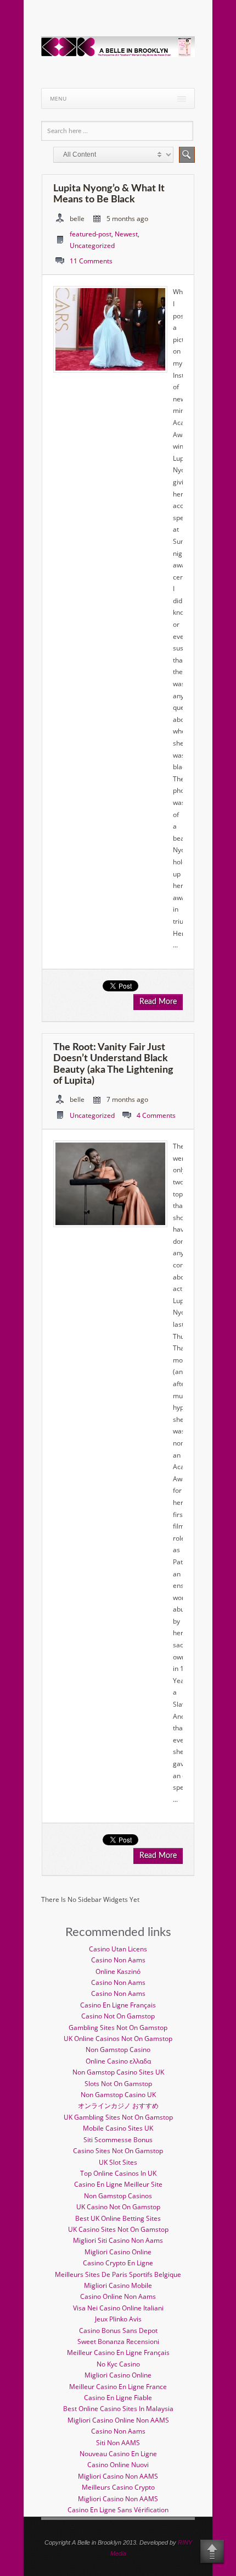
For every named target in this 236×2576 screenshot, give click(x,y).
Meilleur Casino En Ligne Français (118, 2352)
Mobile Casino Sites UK (118, 2128)
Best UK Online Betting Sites (118, 2218)
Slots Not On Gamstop (118, 2084)
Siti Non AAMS (118, 2443)
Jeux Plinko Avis (118, 2319)
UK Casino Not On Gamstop (118, 2207)
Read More (158, 1002)
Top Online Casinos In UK (118, 2173)
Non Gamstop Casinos (118, 2196)
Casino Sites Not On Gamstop (118, 2151)
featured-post (91, 234)
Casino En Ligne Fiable (118, 2398)
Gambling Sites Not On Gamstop (118, 2028)
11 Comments (91, 261)
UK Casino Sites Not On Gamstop (118, 2229)
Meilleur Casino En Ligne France (118, 2387)
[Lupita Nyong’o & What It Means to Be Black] (110, 368)
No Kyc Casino (118, 2364)
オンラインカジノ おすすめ (118, 2106)
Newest (126, 234)
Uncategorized (92, 246)
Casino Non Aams (118, 1960)
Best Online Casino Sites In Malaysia (118, 2409)
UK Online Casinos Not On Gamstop (118, 2039)
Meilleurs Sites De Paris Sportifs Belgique (118, 2274)
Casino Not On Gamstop (118, 2016)
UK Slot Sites (118, 2162)
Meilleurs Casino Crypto (118, 2487)
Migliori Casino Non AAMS (118, 2476)
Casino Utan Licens (118, 1949)
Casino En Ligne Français (118, 2005)
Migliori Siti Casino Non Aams (118, 2240)
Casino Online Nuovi (118, 2465)
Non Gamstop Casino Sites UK (118, 2072)
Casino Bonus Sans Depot (118, 2330)
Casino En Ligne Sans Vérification (118, 2510)
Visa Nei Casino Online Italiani (118, 2308)
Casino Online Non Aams (118, 2296)
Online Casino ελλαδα (118, 2061)
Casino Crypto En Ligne (118, 2263)
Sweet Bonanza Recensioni (118, 2341)
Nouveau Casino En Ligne (118, 2454)
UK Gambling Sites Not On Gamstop (118, 2117)
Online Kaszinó (118, 1971)
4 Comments (156, 1115)
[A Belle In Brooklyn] (118, 55)
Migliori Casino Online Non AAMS (118, 2420)
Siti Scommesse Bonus (118, 2140)
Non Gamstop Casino (118, 2050)
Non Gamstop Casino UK (118, 2095)
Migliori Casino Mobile (118, 2285)
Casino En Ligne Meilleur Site (118, 2184)
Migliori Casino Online (118, 2252)
